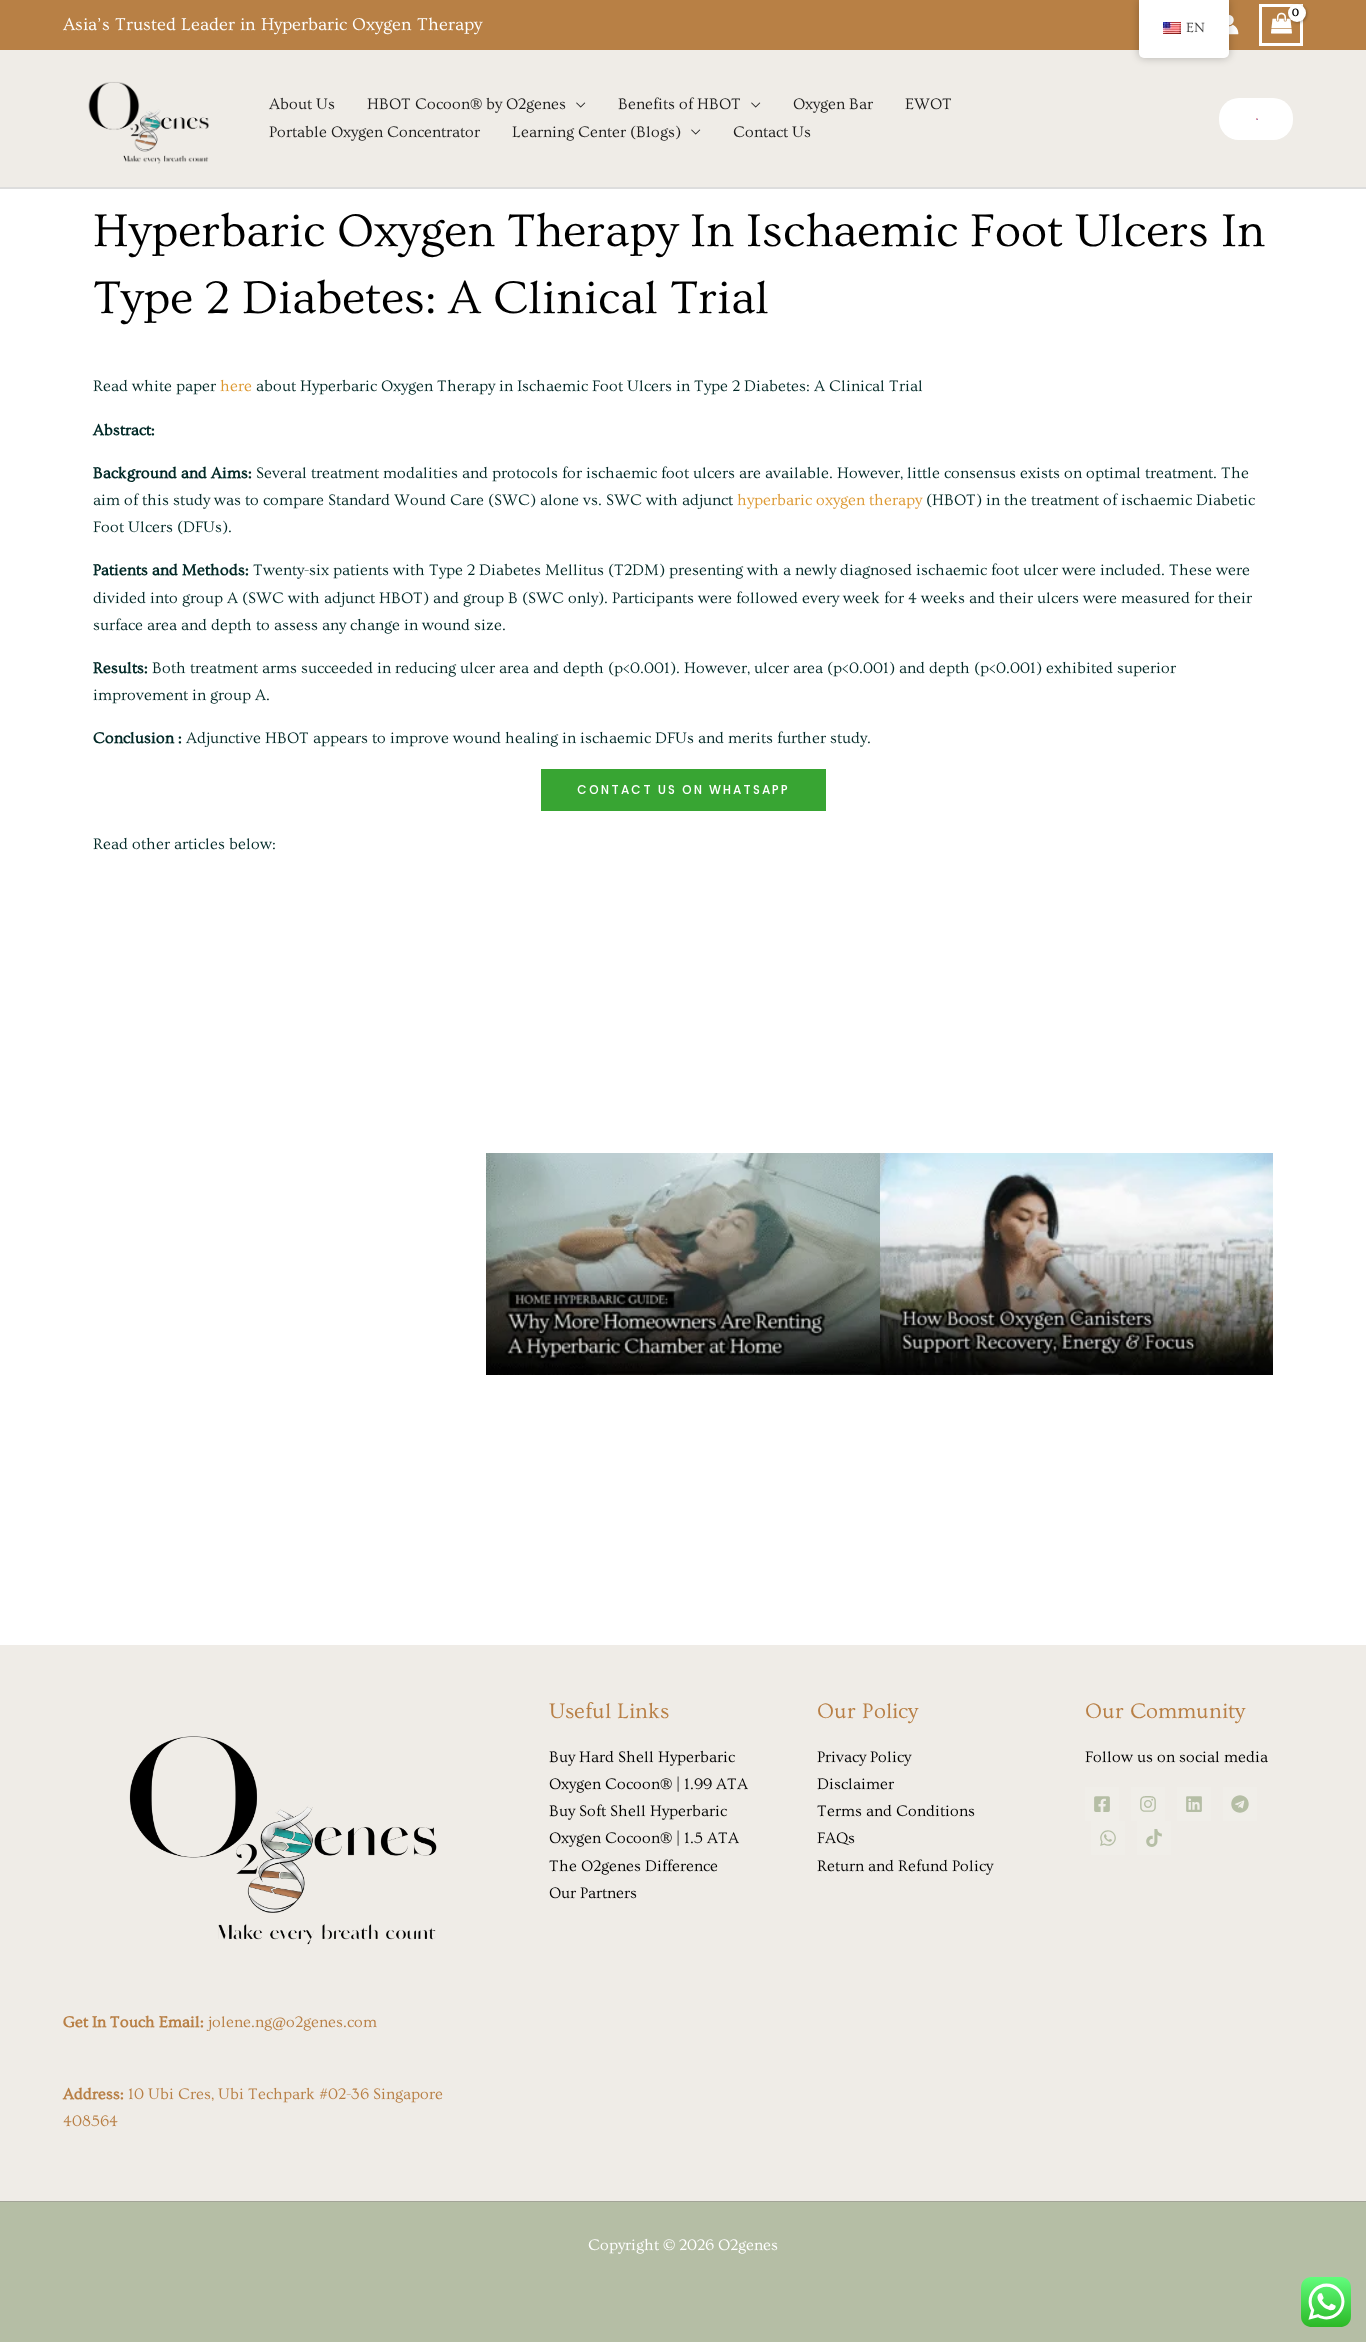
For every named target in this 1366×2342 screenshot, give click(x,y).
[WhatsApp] (1108, 1838)
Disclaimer (855, 1784)
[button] (1256, 119)
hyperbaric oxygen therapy (829, 500)
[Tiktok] (1154, 1838)
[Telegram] (1240, 1804)
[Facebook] (1102, 1804)
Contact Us (772, 132)
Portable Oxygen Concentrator (374, 132)
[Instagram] (1148, 1804)
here (236, 386)
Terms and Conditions (896, 1811)
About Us (302, 104)
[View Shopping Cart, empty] (1281, 25)
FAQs (836, 1838)
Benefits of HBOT (679, 104)
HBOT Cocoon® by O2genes (466, 104)
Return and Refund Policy (905, 1866)
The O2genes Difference (633, 1866)
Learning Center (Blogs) (596, 132)
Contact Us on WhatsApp (683, 789)
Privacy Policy (864, 1757)
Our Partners (593, 1893)
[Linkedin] (1194, 1804)
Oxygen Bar (833, 104)
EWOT (928, 104)
